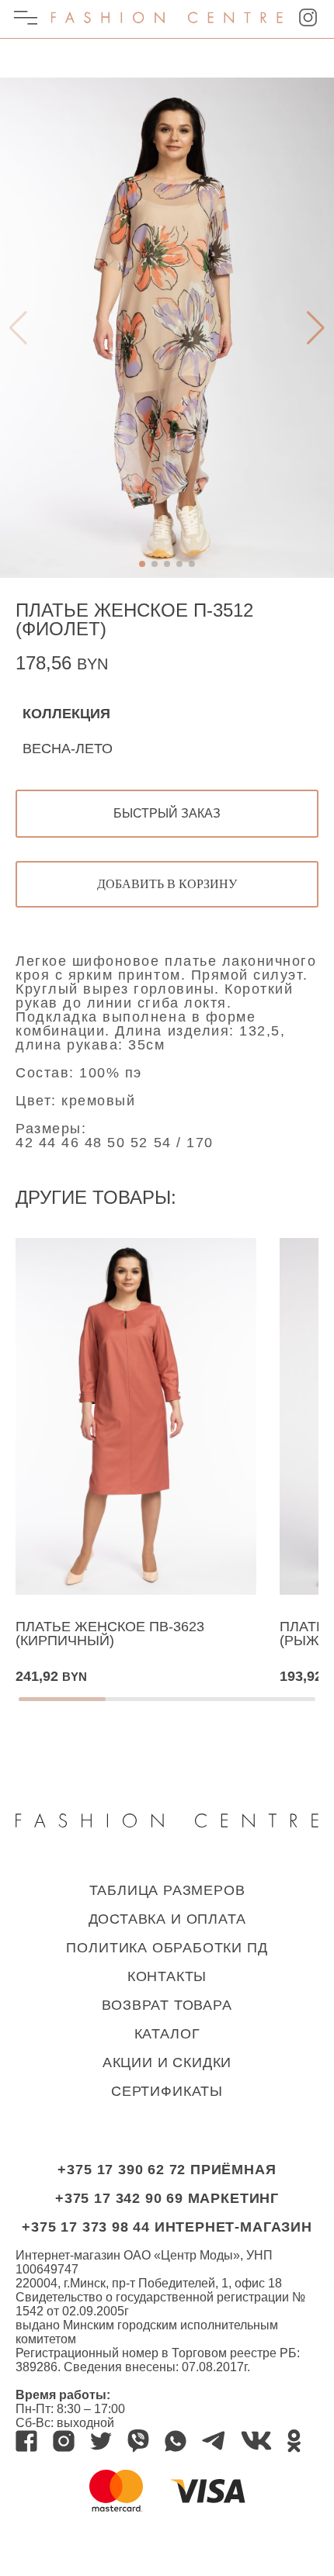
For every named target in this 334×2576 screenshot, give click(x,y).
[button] (319, 92)
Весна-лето (68, 749)
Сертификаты (167, 2091)
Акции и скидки (167, 2063)
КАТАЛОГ (167, 2034)
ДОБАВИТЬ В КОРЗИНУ (167, 884)
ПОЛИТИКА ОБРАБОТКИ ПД (167, 1948)
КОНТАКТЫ (167, 1976)
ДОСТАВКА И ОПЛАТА (167, 1919)
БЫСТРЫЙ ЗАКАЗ (167, 813)
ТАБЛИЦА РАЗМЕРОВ (167, 1890)
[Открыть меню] (26, 20)
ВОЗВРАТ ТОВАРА (167, 2005)
